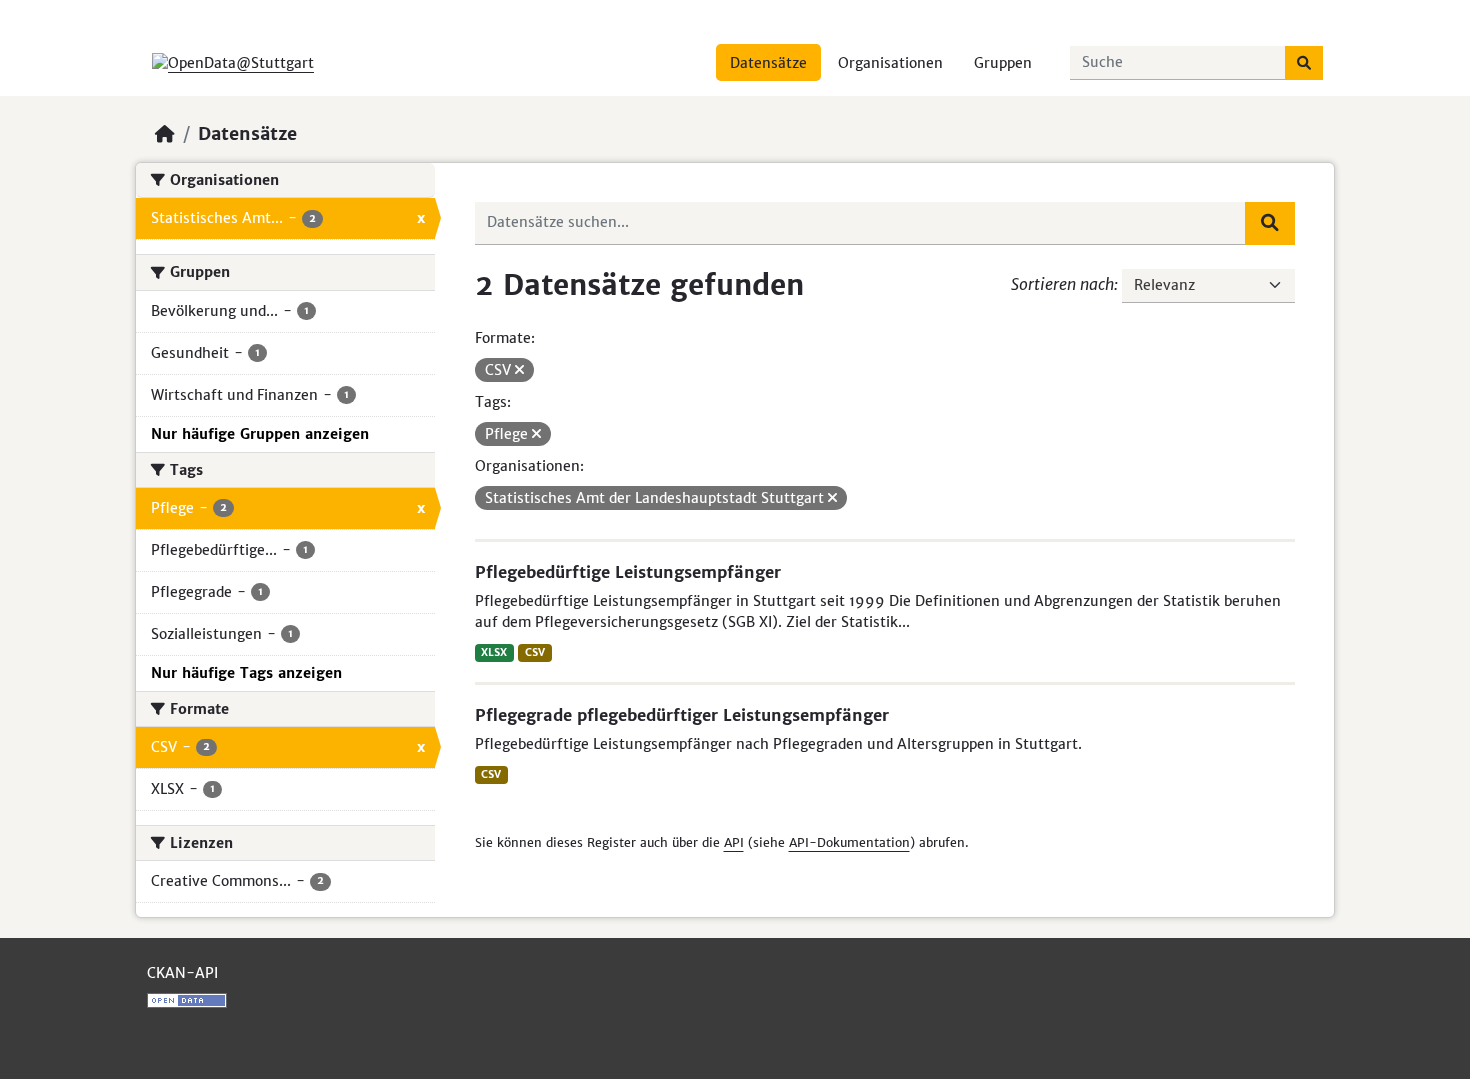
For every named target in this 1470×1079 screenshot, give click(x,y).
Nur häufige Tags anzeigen (246, 673)
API (734, 842)
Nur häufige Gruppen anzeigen (260, 434)
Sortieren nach (1062, 284)
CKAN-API (182, 973)
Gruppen (1003, 63)
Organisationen (890, 63)
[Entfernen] (519, 370)
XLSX (494, 652)
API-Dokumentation (849, 842)
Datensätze (768, 63)
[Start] (165, 134)
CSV (535, 652)
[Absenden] (1304, 63)
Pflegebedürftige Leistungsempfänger (628, 572)
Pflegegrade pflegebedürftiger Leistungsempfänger (682, 715)
